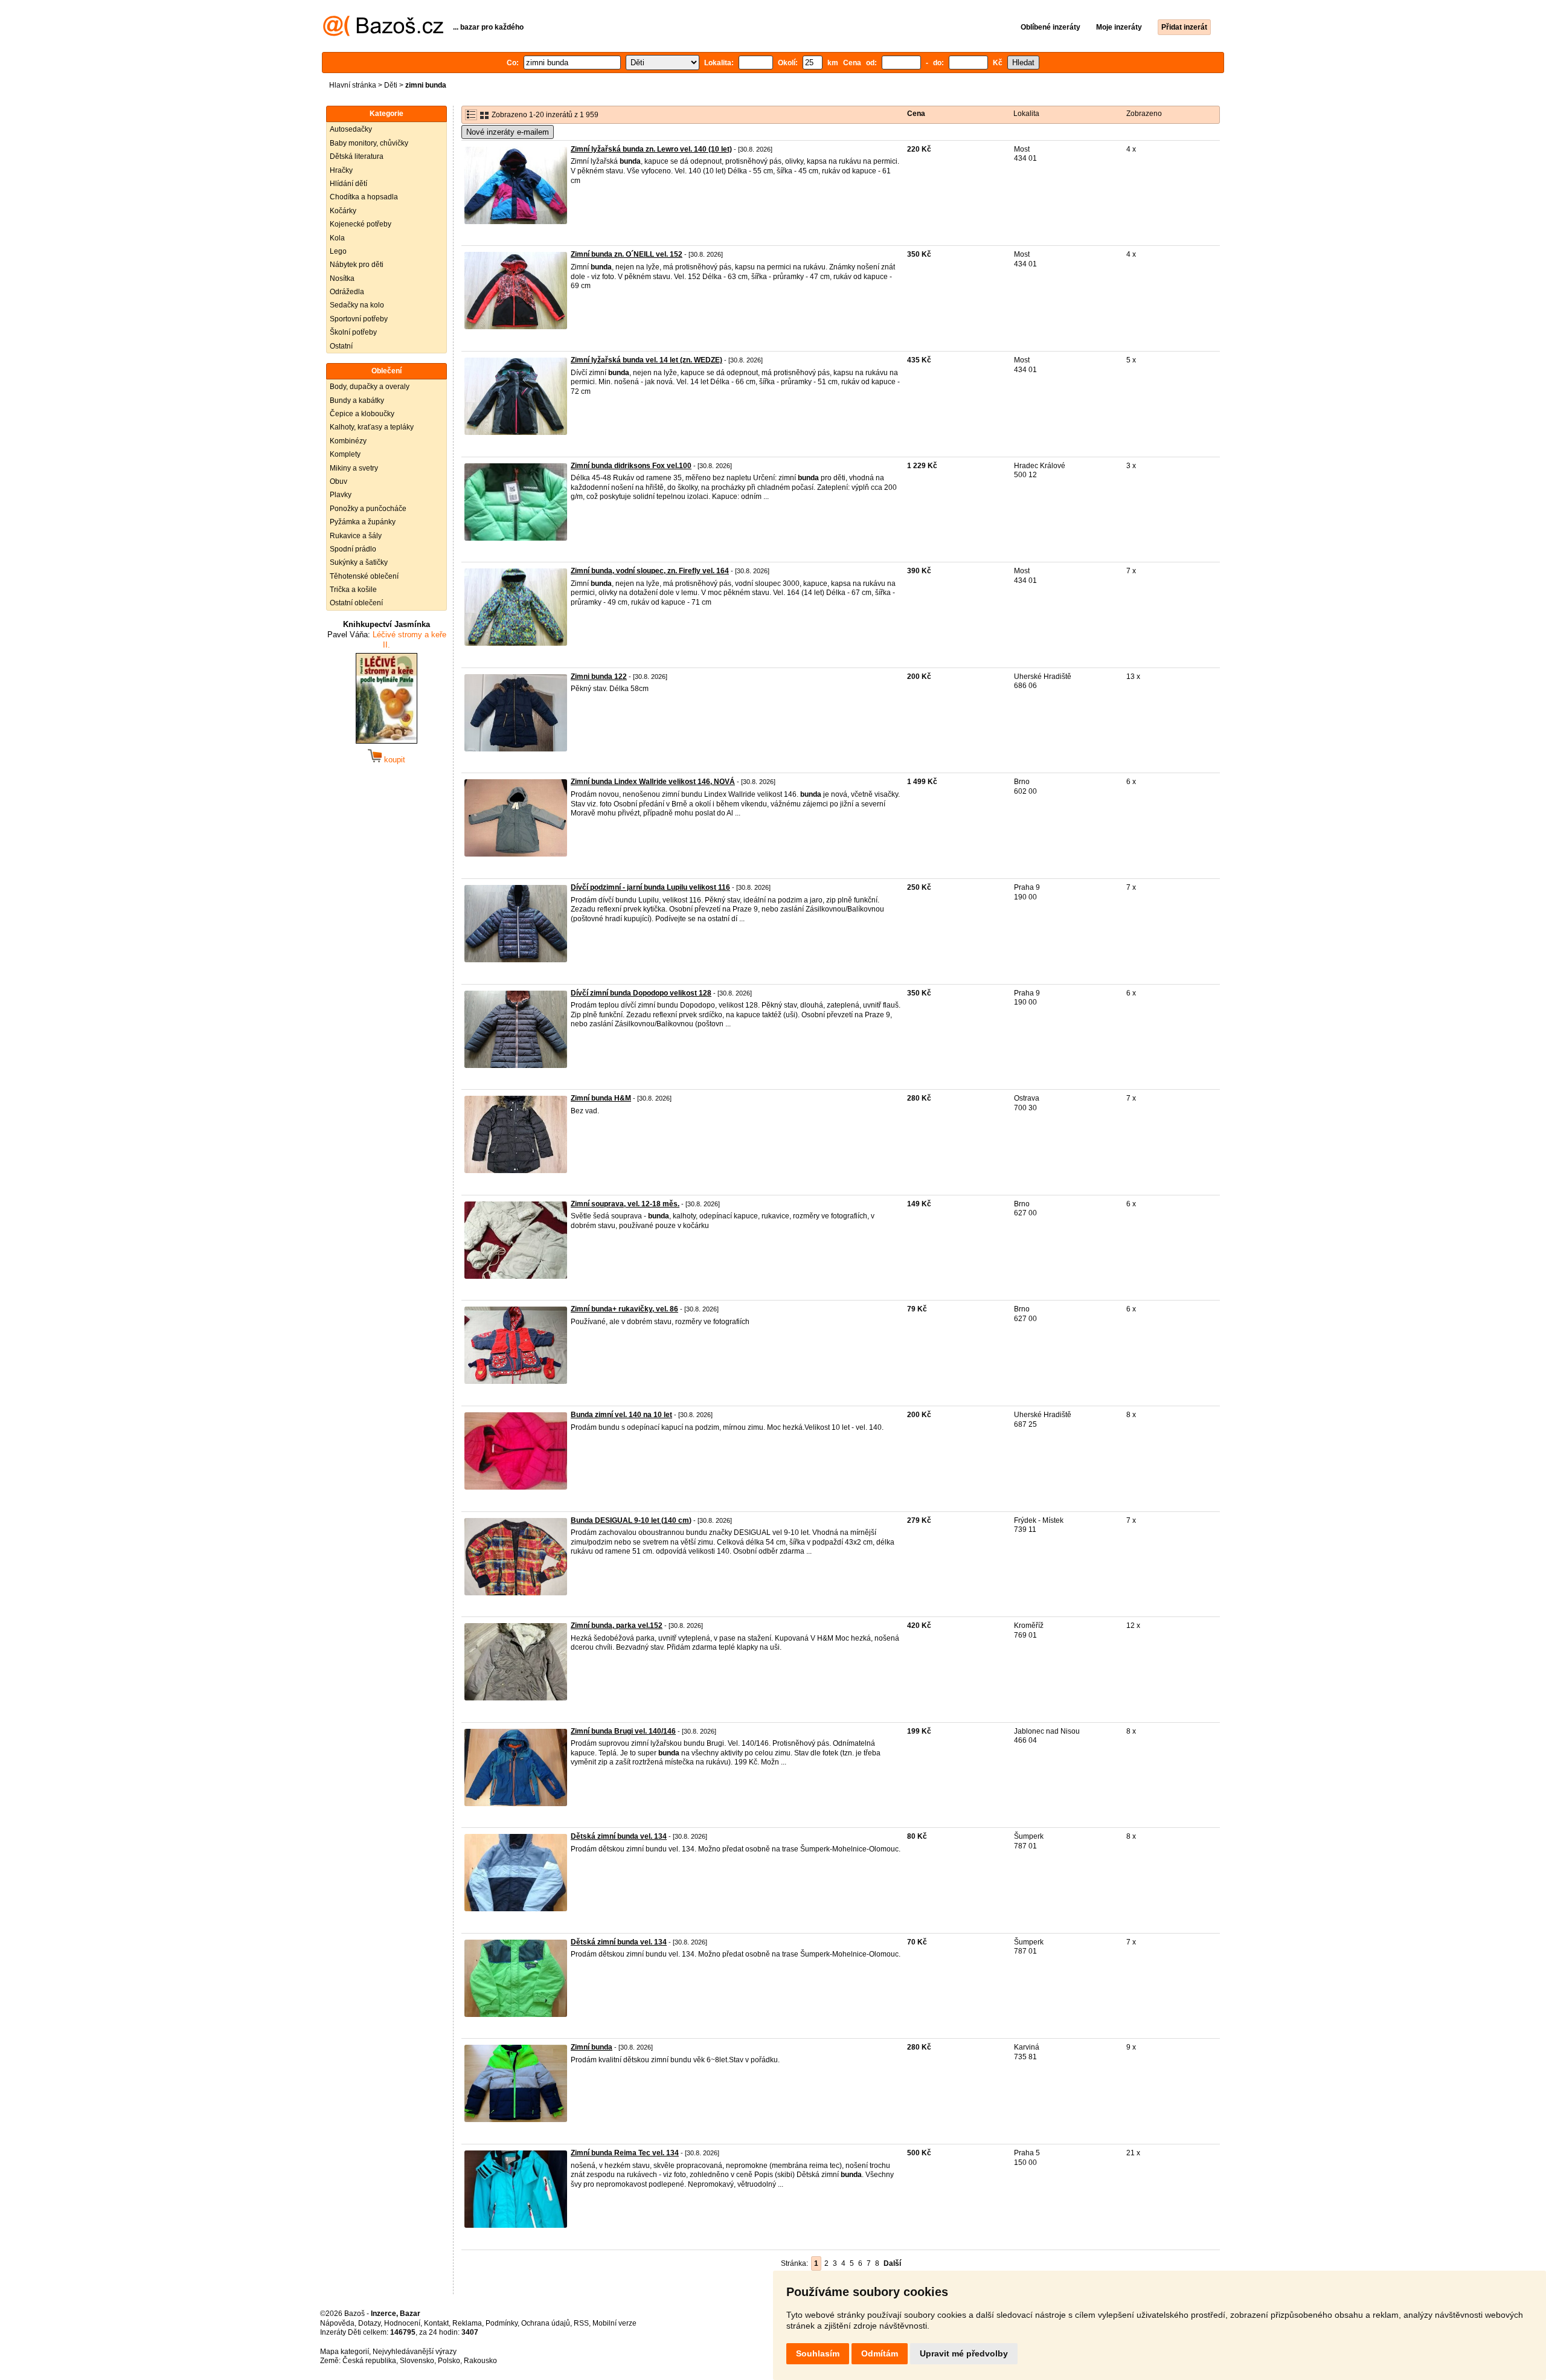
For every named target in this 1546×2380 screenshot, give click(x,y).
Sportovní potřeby (359, 319)
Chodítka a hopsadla (364, 197)
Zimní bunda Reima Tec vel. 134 (625, 2153)
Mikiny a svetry (354, 468)
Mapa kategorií (345, 2352)
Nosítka (342, 278)
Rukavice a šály (356, 536)
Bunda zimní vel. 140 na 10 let (621, 1415)
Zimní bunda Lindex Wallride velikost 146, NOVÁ (653, 782)
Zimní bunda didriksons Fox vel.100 (631, 466)
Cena (916, 114)
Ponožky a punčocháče (368, 509)
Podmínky (502, 2323)
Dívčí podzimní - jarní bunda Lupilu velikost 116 (650, 887)
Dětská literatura (357, 156)
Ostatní (341, 346)
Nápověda (337, 2323)
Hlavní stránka (353, 85)
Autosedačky (351, 129)
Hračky (341, 170)
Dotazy (369, 2323)
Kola (337, 238)
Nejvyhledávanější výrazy (415, 2352)
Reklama (467, 2323)
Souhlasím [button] (818, 2353)
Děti (391, 85)
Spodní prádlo (353, 549)
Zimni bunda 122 (599, 677)
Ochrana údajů (546, 2323)
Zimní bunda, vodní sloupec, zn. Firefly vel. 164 (650, 571)
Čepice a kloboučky (362, 414)
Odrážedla (347, 292)
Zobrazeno (1144, 114)
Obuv (338, 481)
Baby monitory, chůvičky (369, 143)
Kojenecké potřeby (361, 224)
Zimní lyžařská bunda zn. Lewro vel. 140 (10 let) (651, 149)
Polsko (449, 2361)
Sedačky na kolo (357, 305)
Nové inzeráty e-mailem (508, 132)
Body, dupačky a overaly (370, 387)
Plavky (341, 495)
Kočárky (343, 211)
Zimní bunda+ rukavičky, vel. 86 (624, 1309)
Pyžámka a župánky (363, 522)
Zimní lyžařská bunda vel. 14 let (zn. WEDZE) (646, 360)
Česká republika (369, 2361)
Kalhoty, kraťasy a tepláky (372, 427)
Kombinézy (348, 441)
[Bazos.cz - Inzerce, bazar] (383, 34)
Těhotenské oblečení (364, 576)
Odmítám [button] (880, 2353)
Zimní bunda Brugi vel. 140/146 (623, 1731)
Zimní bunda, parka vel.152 (617, 1626)
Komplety (345, 454)
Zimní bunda (592, 2047)
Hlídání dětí (348, 184)
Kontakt (436, 2323)
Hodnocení (402, 2323)
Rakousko (480, 2361)
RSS (581, 2323)
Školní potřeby (353, 332)
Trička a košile (353, 590)
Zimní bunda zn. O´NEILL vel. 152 (627, 254)
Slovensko (417, 2361)
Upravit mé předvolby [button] (964, 2353)
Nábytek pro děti (357, 265)
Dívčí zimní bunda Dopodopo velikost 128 (641, 993)
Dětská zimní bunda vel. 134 (619, 1836)
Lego (338, 251)
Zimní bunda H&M (601, 1098)
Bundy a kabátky (357, 400)
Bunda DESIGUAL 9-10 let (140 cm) (631, 1520)
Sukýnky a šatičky (359, 562)
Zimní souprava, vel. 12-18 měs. (625, 1204)
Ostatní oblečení (356, 603)
